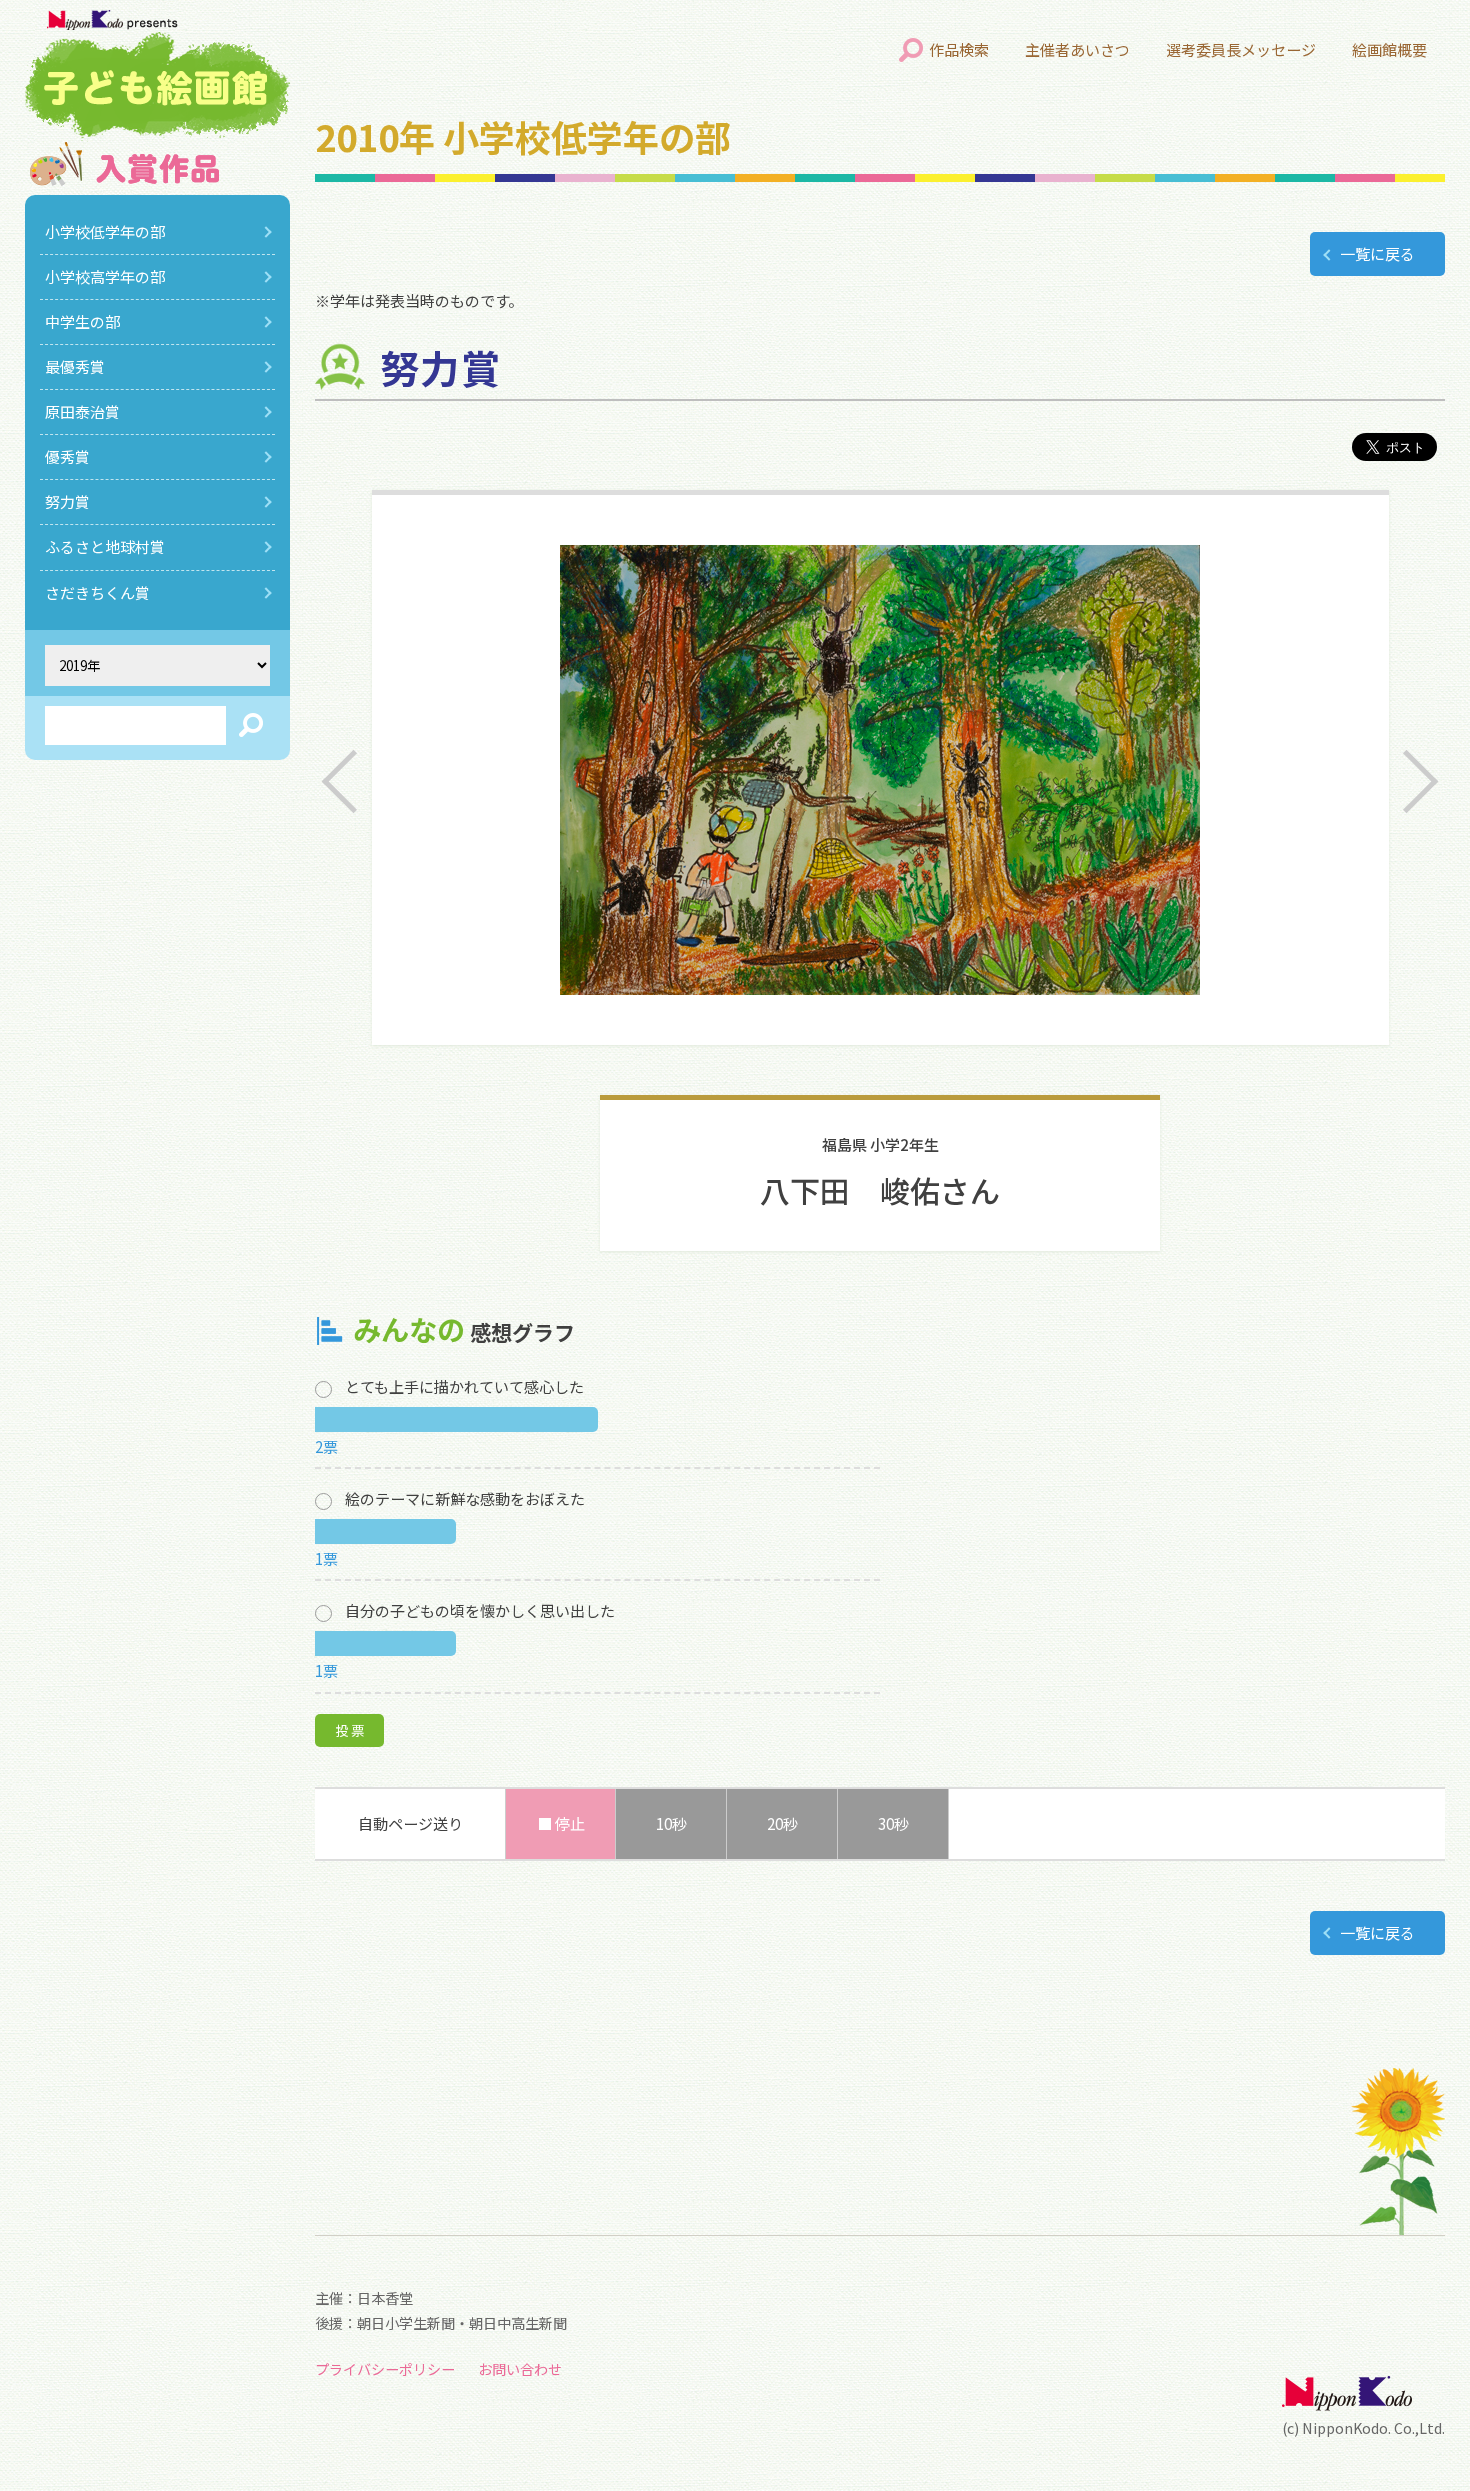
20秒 (782, 1823)
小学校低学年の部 (105, 231)
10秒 (671, 1823)
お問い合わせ (520, 2369)
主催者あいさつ (1077, 49)
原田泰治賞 (82, 411)
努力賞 (67, 501)
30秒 (893, 1823)
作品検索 (959, 49)
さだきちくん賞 (97, 592)
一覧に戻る (1377, 253)
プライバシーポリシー (385, 2369)
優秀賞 (67, 456)
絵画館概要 (1389, 49)
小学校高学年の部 (105, 276)
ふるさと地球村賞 (105, 546)
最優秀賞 (75, 366)
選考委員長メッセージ (1241, 49)
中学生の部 (82, 321)
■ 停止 (561, 1823)
